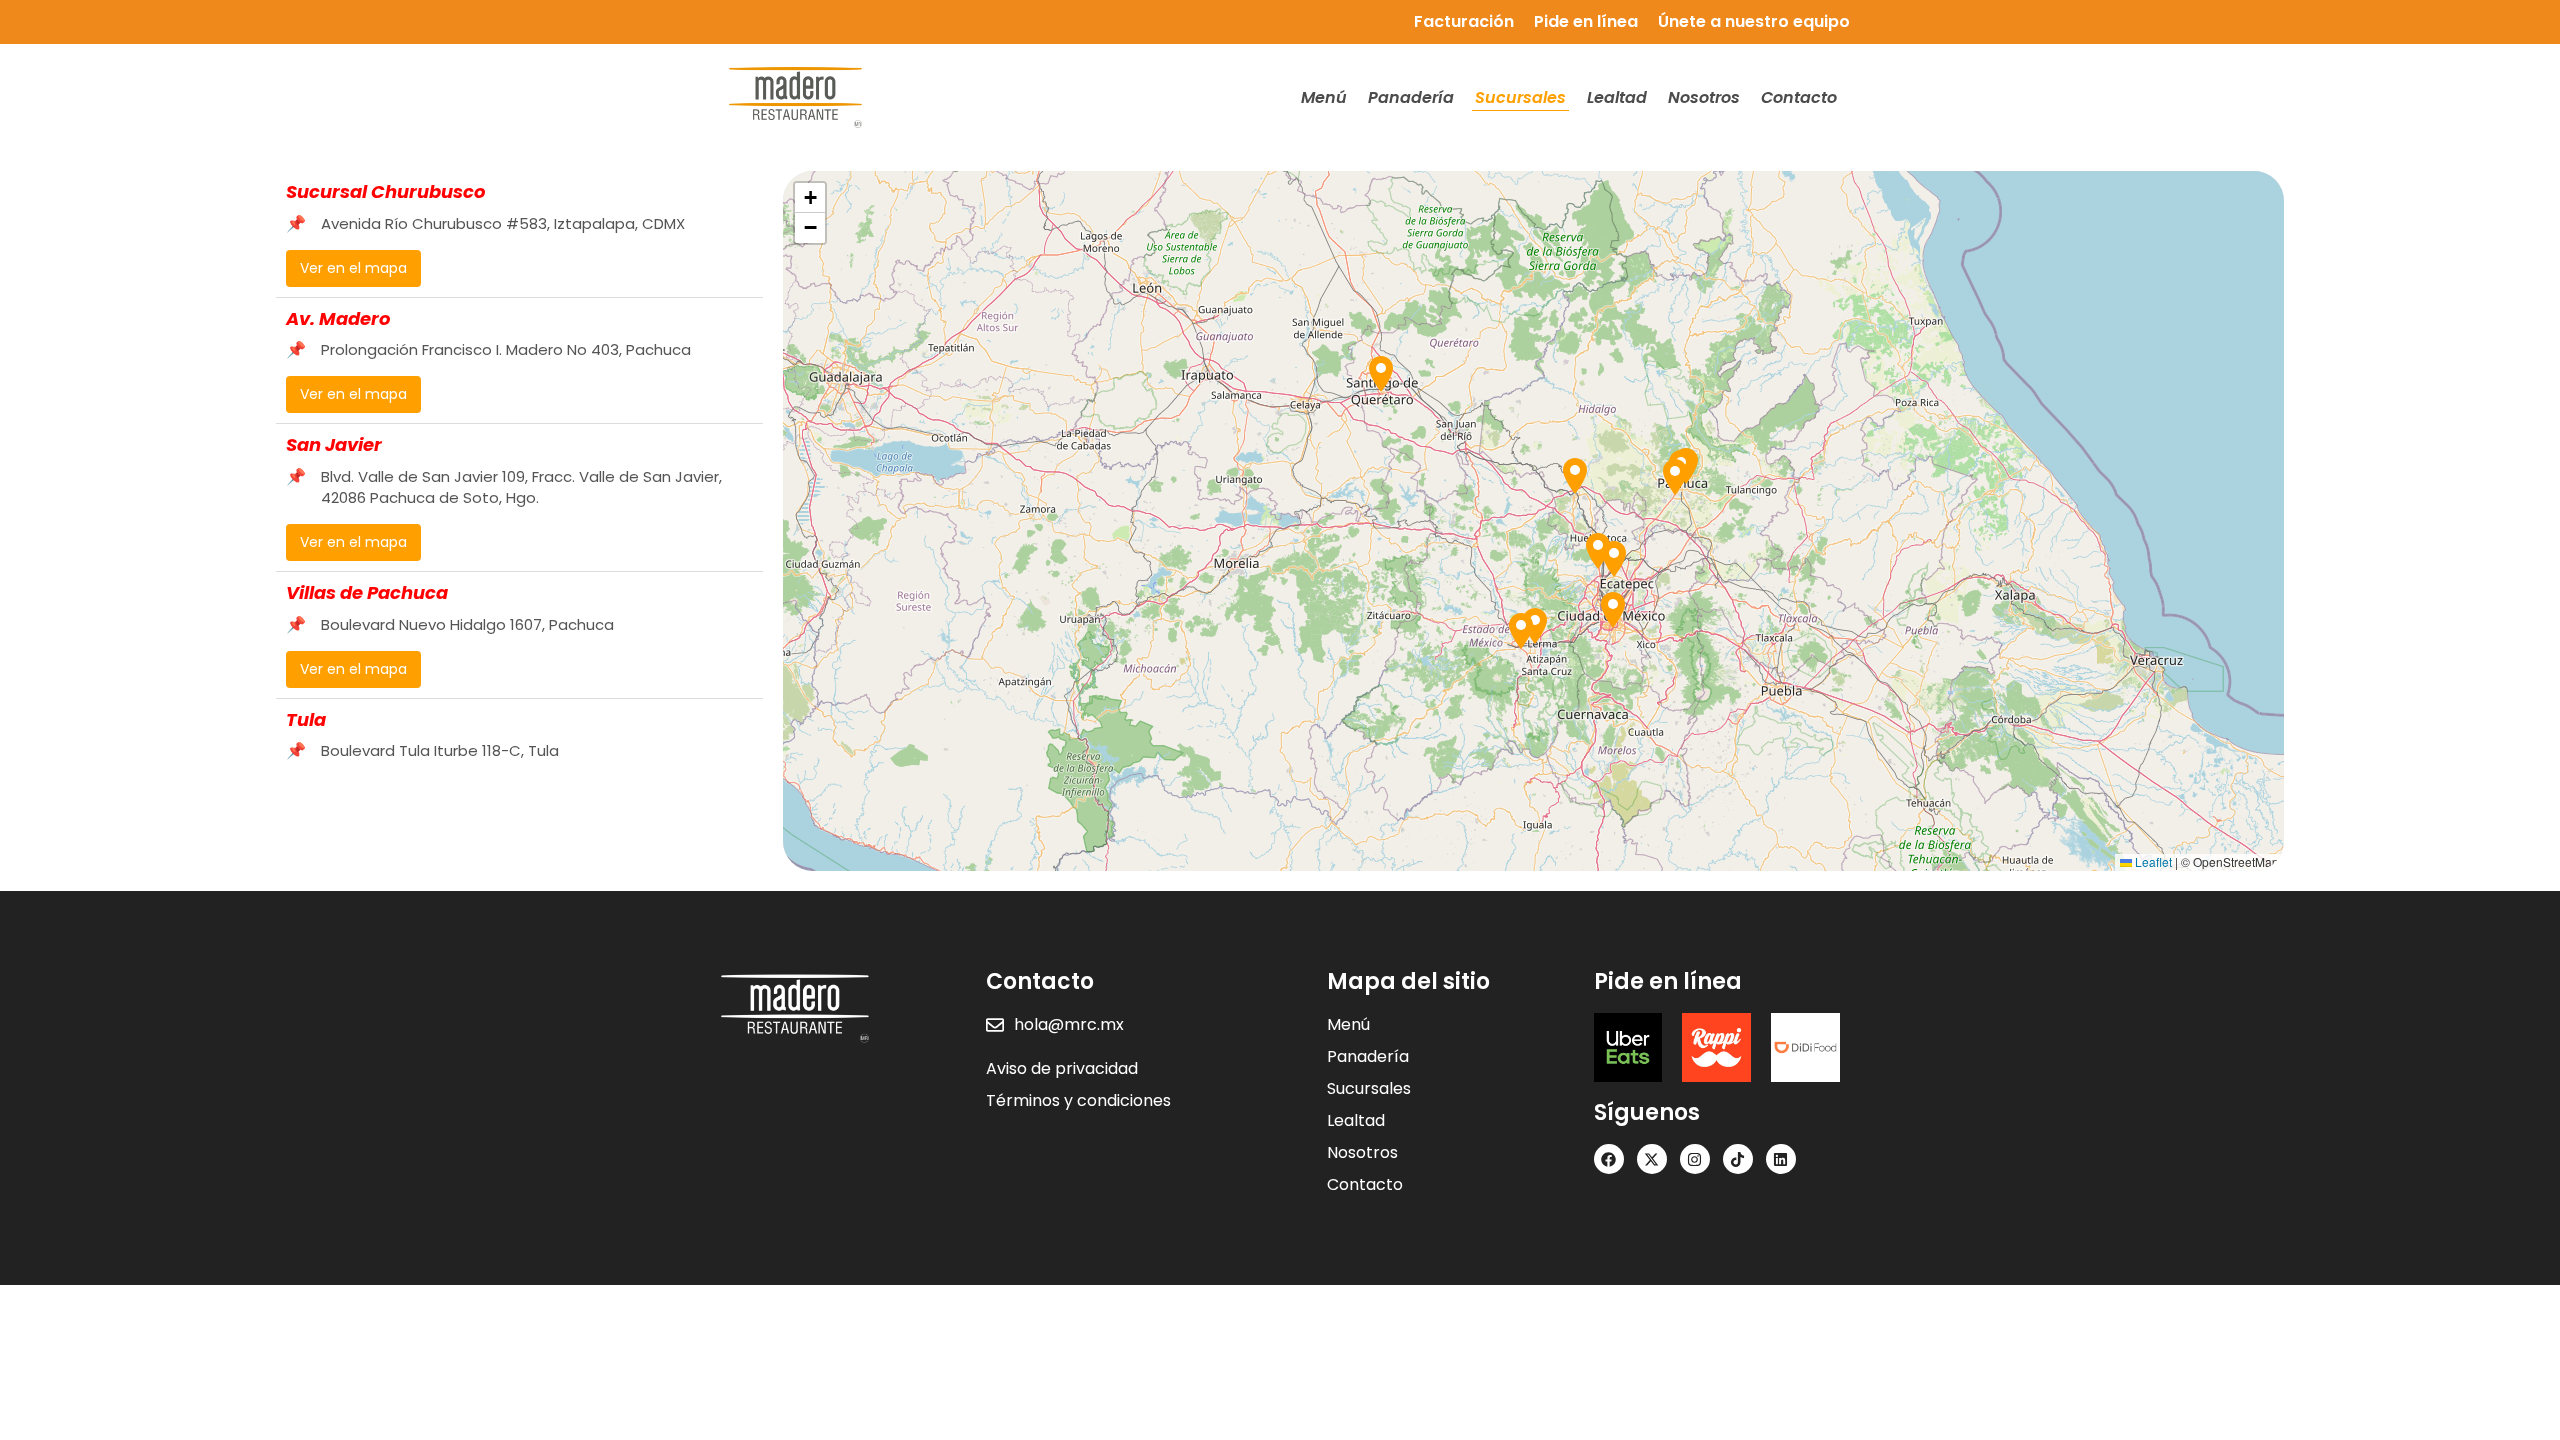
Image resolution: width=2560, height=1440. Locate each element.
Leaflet (2152, 861)
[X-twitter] (1652, 1159)
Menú (1324, 97)
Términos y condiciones (1078, 1100)
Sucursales (1520, 97)
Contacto (1799, 97)
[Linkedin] (1781, 1159)
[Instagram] (1695, 1159)
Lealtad (1617, 97)
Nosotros (1704, 97)
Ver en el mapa (353, 268)
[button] (1613, 610)
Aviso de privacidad (1062, 1068)
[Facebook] (1609, 1159)
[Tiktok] (1738, 1159)
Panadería (1411, 97)
